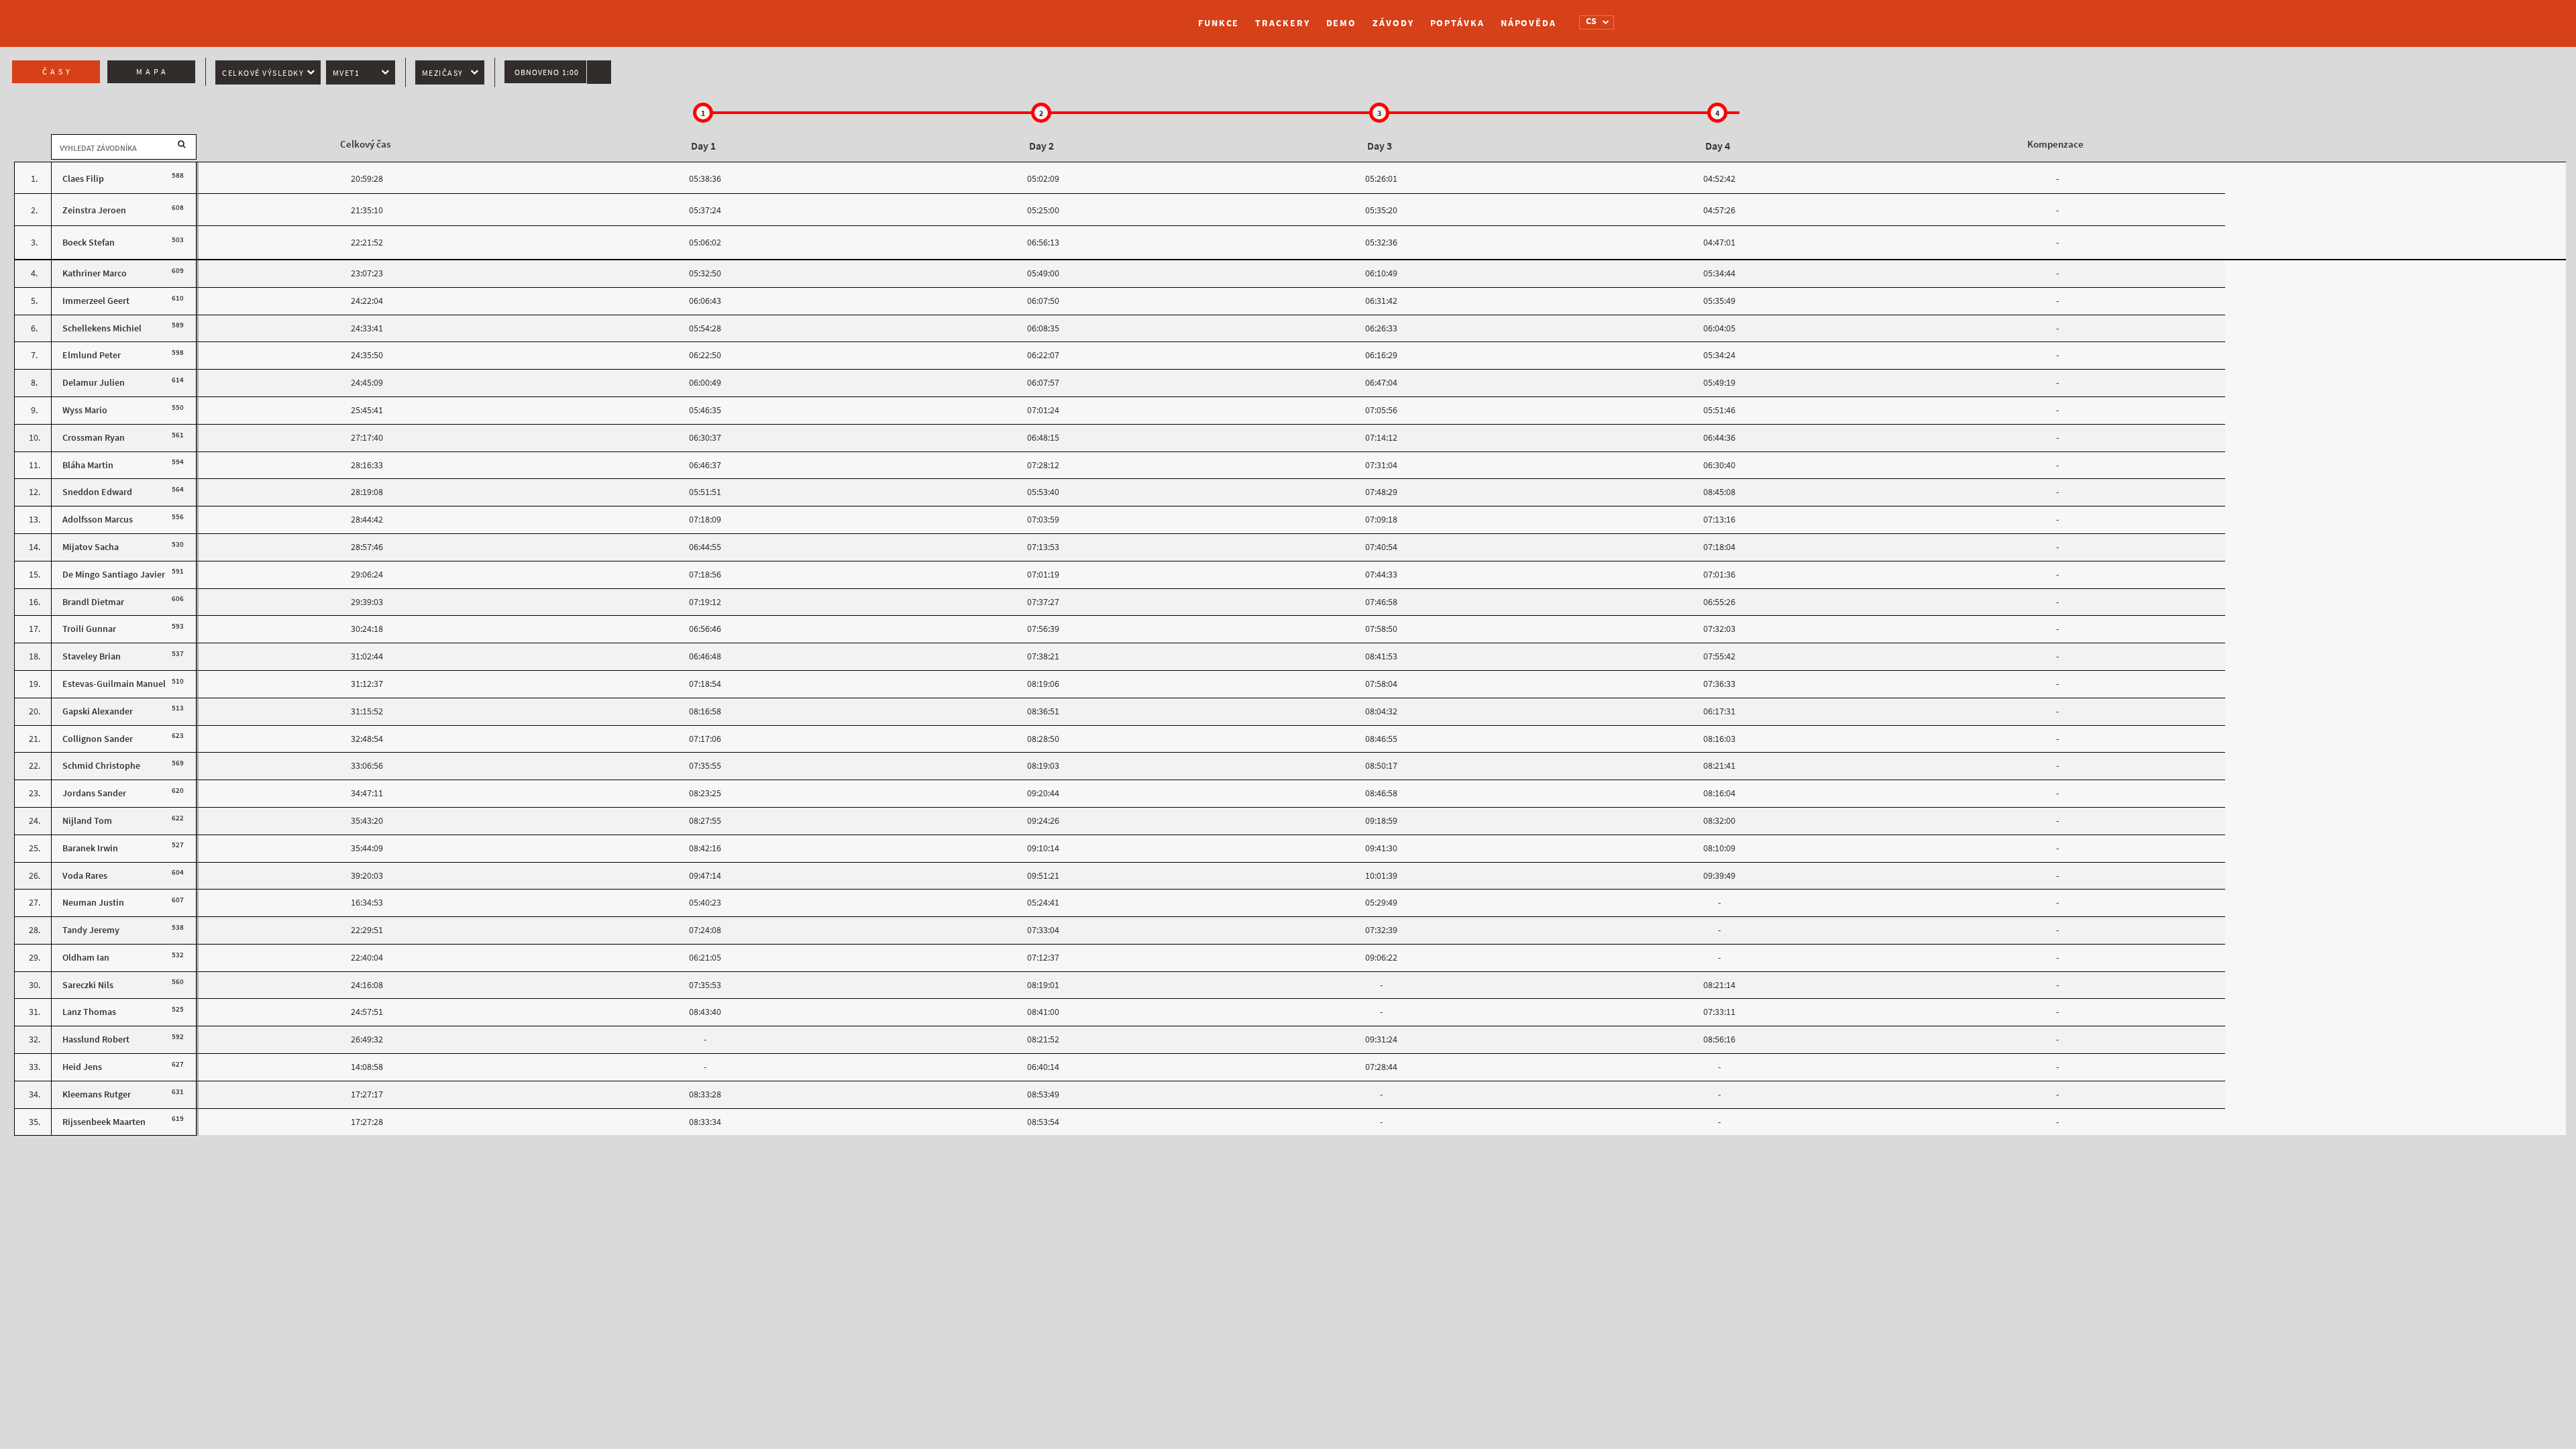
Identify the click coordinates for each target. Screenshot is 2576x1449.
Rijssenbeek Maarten (104, 1122)
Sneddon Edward (97, 492)
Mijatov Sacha (91, 547)
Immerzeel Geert (96, 301)
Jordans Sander (94, 793)
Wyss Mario (85, 410)
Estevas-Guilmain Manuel (114, 684)
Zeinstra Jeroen (94, 210)
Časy (58, 72)
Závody (1393, 23)
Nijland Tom (87, 821)
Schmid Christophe (101, 766)
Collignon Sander (98, 739)
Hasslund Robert (96, 1039)
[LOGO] (1023, 17)
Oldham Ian (86, 958)
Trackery (1282, 23)
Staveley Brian (92, 656)
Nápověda (1528, 23)
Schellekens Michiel (102, 328)
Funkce (1219, 23)
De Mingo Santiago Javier (114, 575)
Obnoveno (547, 72)
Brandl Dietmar (93, 602)
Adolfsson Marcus (98, 520)
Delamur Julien (94, 383)
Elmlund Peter (92, 355)
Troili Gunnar (89, 629)
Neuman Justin (93, 903)
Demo (1342, 23)
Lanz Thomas (89, 1012)
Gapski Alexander (98, 711)
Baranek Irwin (90, 848)
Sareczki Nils (88, 985)
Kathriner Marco (95, 273)
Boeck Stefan (89, 243)
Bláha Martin (88, 465)
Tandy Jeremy (91, 930)
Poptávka (1457, 23)
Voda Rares (85, 876)
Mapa (153, 72)
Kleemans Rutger (97, 1094)
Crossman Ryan (94, 438)
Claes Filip (83, 179)
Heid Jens (82, 1067)
